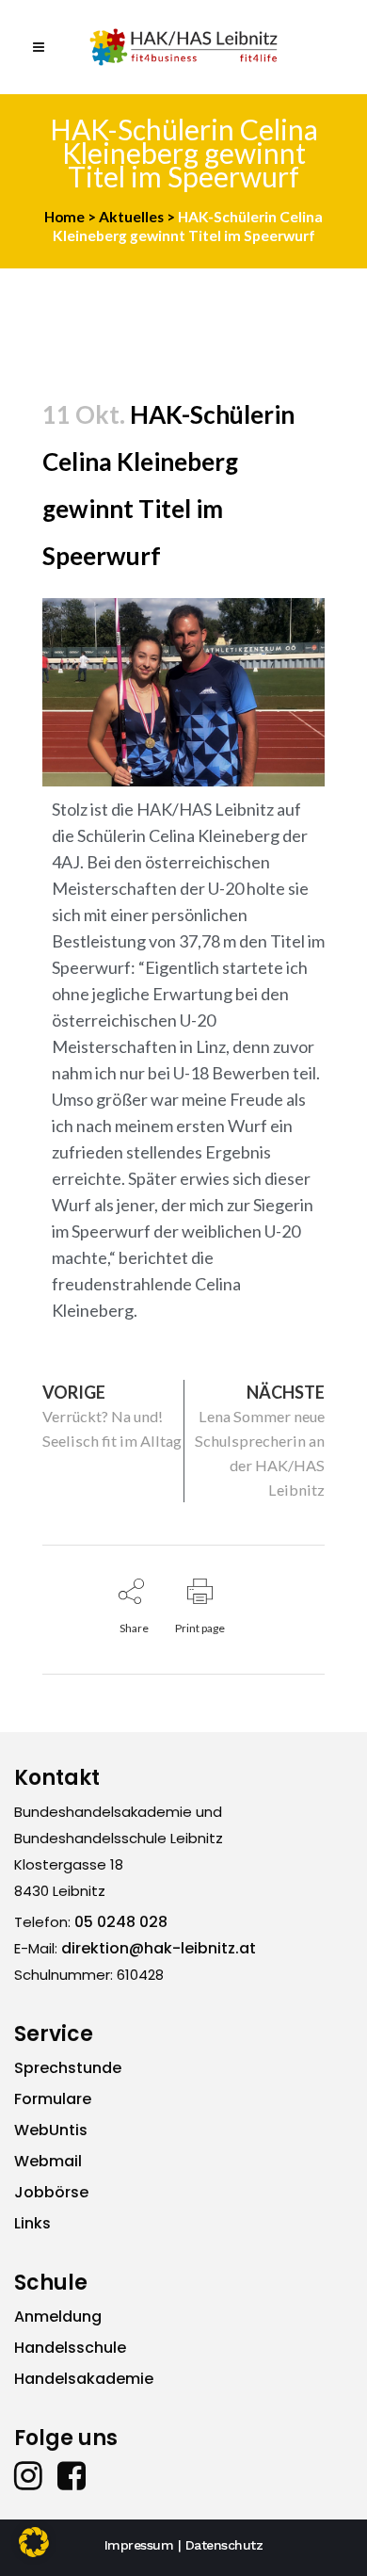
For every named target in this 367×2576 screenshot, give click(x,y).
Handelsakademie (84, 2379)
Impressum (139, 2545)
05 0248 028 (121, 1922)
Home (64, 217)
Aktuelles (131, 217)
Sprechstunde (68, 2068)
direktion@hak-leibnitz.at (159, 1948)
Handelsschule (70, 2348)
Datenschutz (224, 2545)
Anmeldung (58, 2317)
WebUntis (51, 2130)
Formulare (53, 2099)
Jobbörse (51, 2192)
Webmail (48, 2161)
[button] (34, 2542)
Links (32, 2223)
